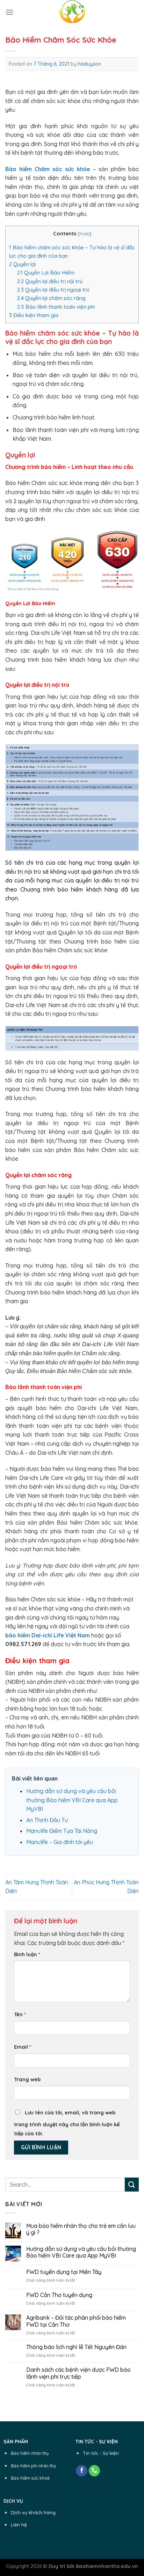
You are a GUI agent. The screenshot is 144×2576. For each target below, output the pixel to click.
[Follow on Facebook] (82, 2471)
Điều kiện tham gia (34, 315)
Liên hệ (19, 2524)
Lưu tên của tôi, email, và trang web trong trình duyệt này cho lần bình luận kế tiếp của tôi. (67, 2123)
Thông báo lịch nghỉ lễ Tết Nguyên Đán (76, 2347)
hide (85, 233)
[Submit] (132, 2184)
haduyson (89, 64)
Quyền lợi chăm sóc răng (51, 298)
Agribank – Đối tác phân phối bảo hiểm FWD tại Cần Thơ (76, 2321)
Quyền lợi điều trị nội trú (50, 281)
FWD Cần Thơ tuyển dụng (59, 2295)
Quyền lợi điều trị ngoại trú (53, 290)
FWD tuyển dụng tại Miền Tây (64, 2272)
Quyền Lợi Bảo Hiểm (46, 273)
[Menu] (9, 12)
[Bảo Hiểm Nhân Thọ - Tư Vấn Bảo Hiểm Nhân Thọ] (72, 12)
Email (23, 2047)
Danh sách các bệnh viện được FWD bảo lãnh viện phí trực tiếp (78, 2373)
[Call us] (95, 2471)
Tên (20, 2014)
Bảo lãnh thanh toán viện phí (56, 307)
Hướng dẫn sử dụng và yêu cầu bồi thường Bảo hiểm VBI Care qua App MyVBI (72, 1800)
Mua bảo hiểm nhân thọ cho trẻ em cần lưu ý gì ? (81, 2229)
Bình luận (27, 1954)
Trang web (27, 2079)
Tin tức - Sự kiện (101, 2453)
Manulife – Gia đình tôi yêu (60, 1842)
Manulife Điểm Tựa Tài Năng (62, 1831)
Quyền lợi (22, 264)
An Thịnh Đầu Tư (47, 1820)
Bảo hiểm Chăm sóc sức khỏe (48, 169)
